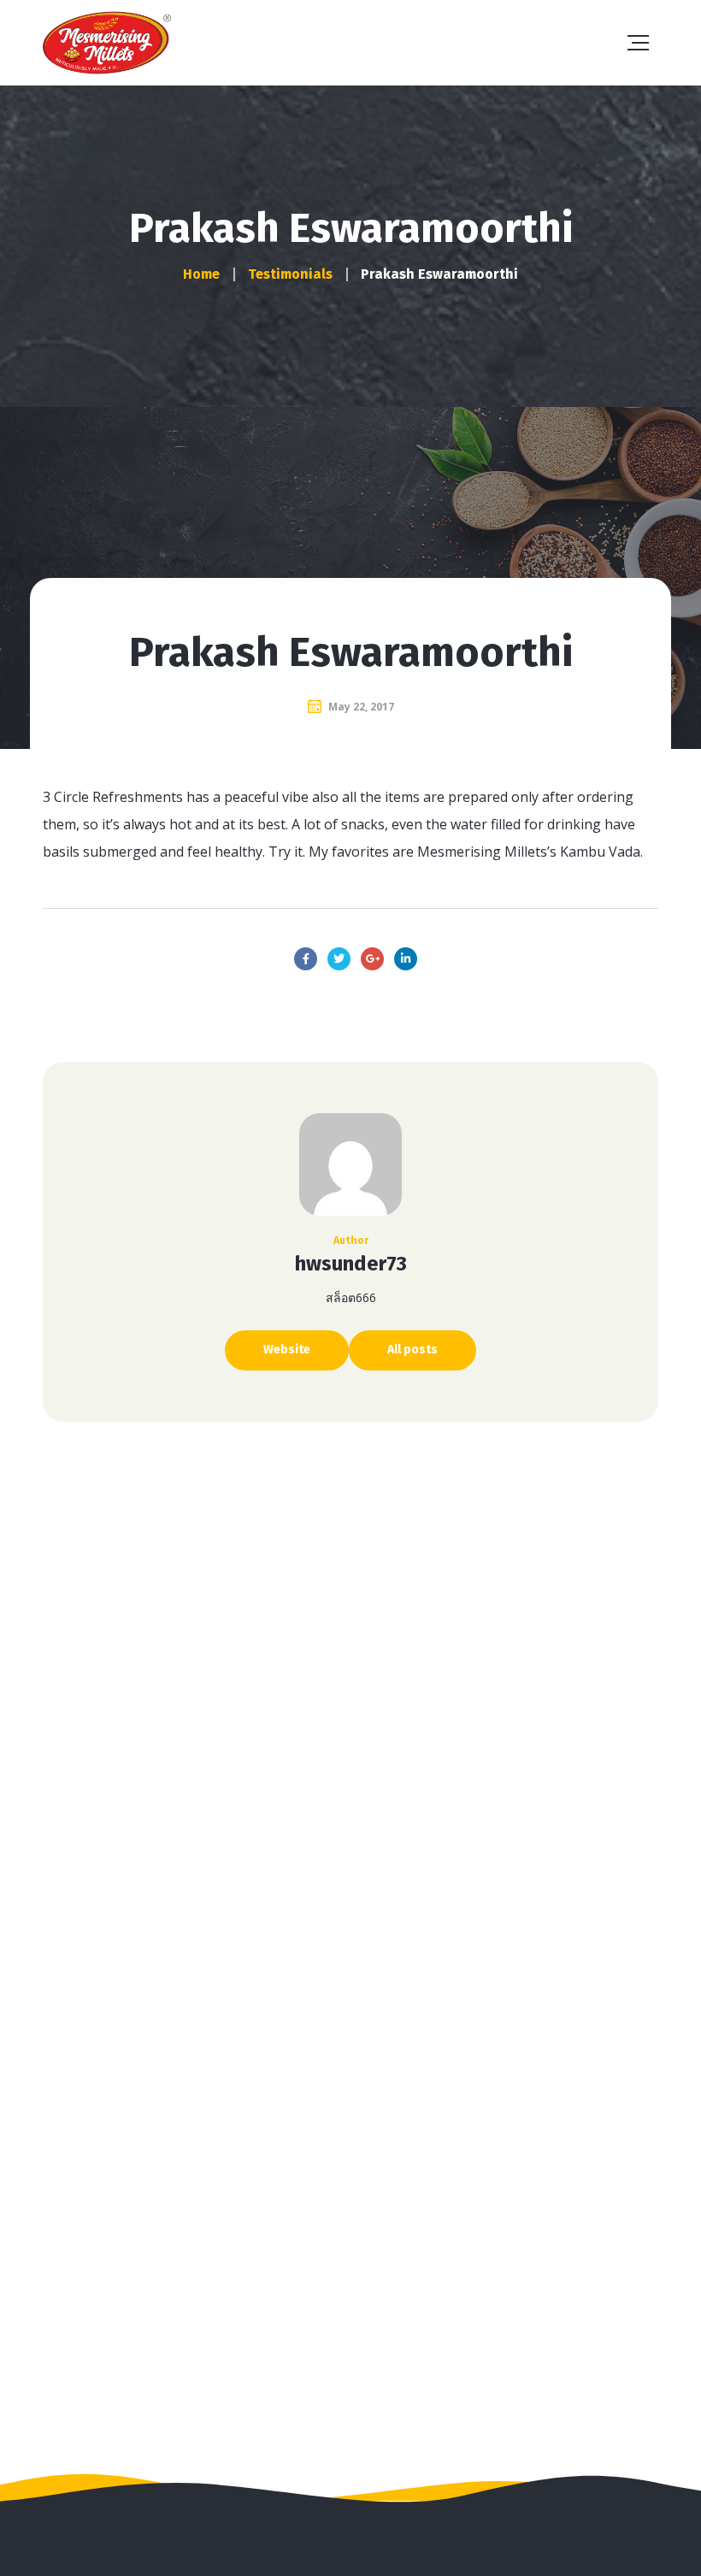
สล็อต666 (351, 1297)
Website (287, 1350)
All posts (412, 1350)
